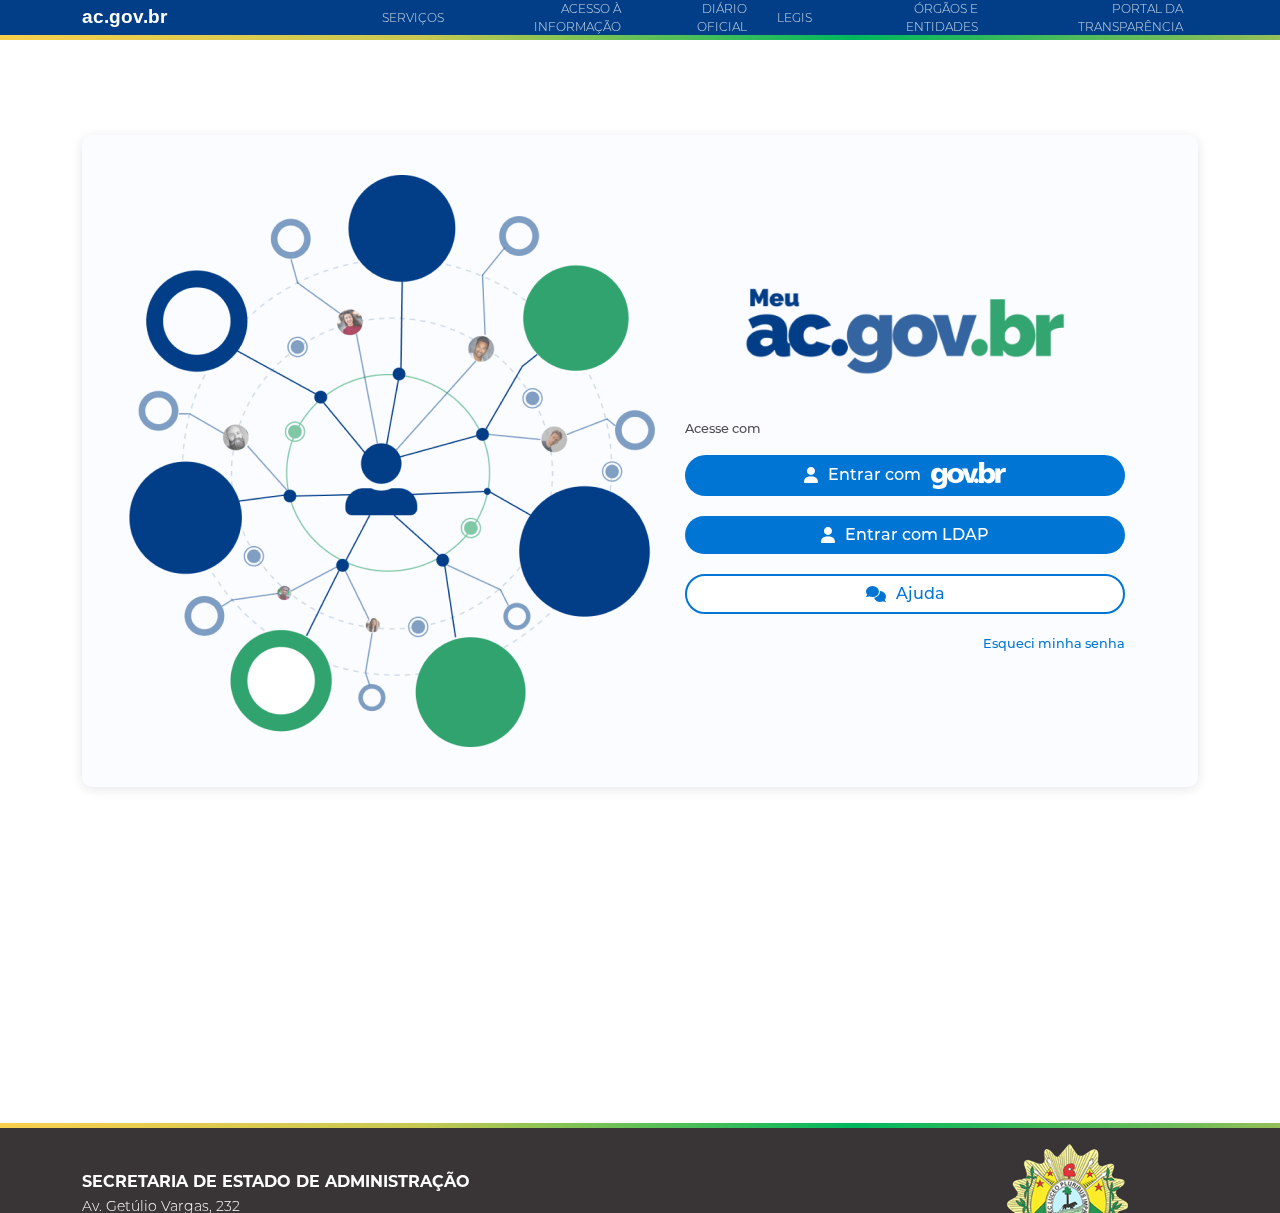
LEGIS (794, 17)
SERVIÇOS (413, 17)
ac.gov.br (124, 16)
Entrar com (874, 474)
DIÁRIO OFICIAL (722, 17)
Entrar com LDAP (917, 534)
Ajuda (920, 593)
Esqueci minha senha (1054, 643)
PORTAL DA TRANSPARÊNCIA (1130, 17)
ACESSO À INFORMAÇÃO (577, 17)
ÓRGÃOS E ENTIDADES (942, 17)
